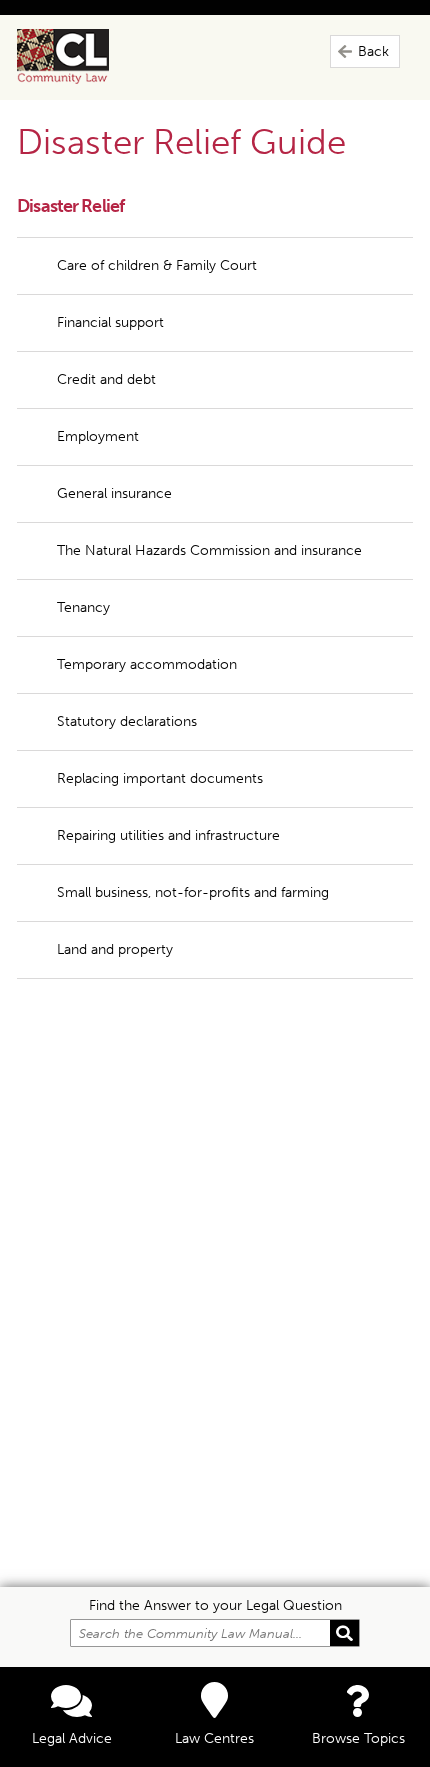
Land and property (115, 949)
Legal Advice (72, 1738)
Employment (98, 436)
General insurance (114, 493)
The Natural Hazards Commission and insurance (209, 550)
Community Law (86, 56)
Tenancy (83, 607)
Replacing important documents (162, 778)
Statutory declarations (127, 721)
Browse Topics (358, 1738)
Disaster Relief (70, 206)
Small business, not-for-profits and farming (193, 892)
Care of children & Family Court (157, 265)
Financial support (110, 322)
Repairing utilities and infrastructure (168, 835)
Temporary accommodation (147, 664)
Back (373, 51)
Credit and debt (106, 379)
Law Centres (214, 1738)
